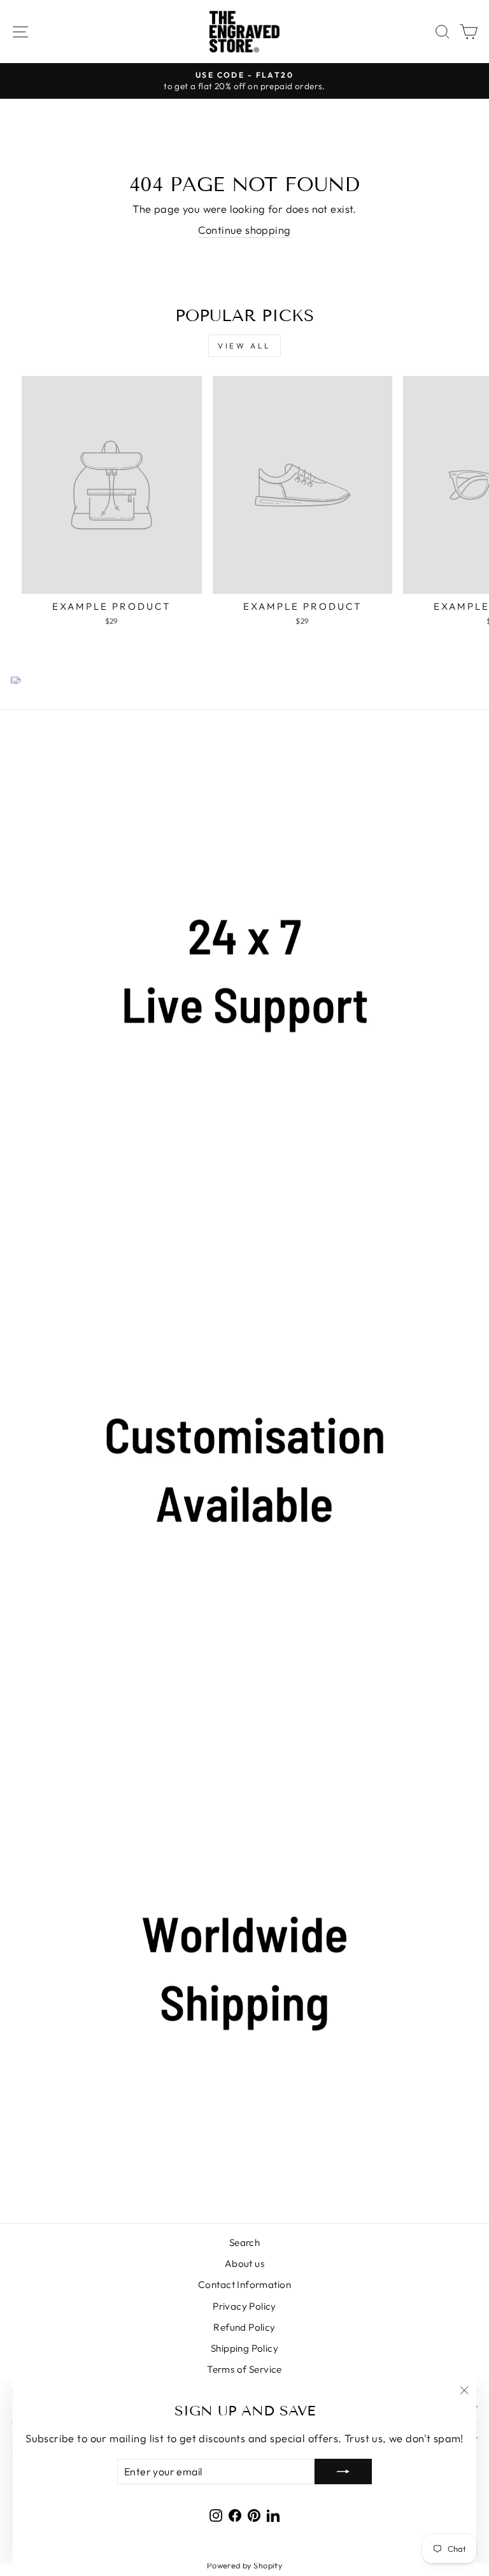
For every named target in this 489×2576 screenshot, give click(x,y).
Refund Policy (244, 2327)
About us (244, 2263)
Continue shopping (244, 230)
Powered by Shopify (244, 2565)
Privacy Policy (244, 2306)
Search (244, 2242)
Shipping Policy (244, 2348)
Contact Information (244, 2285)
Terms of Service (244, 2369)
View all (244, 346)
